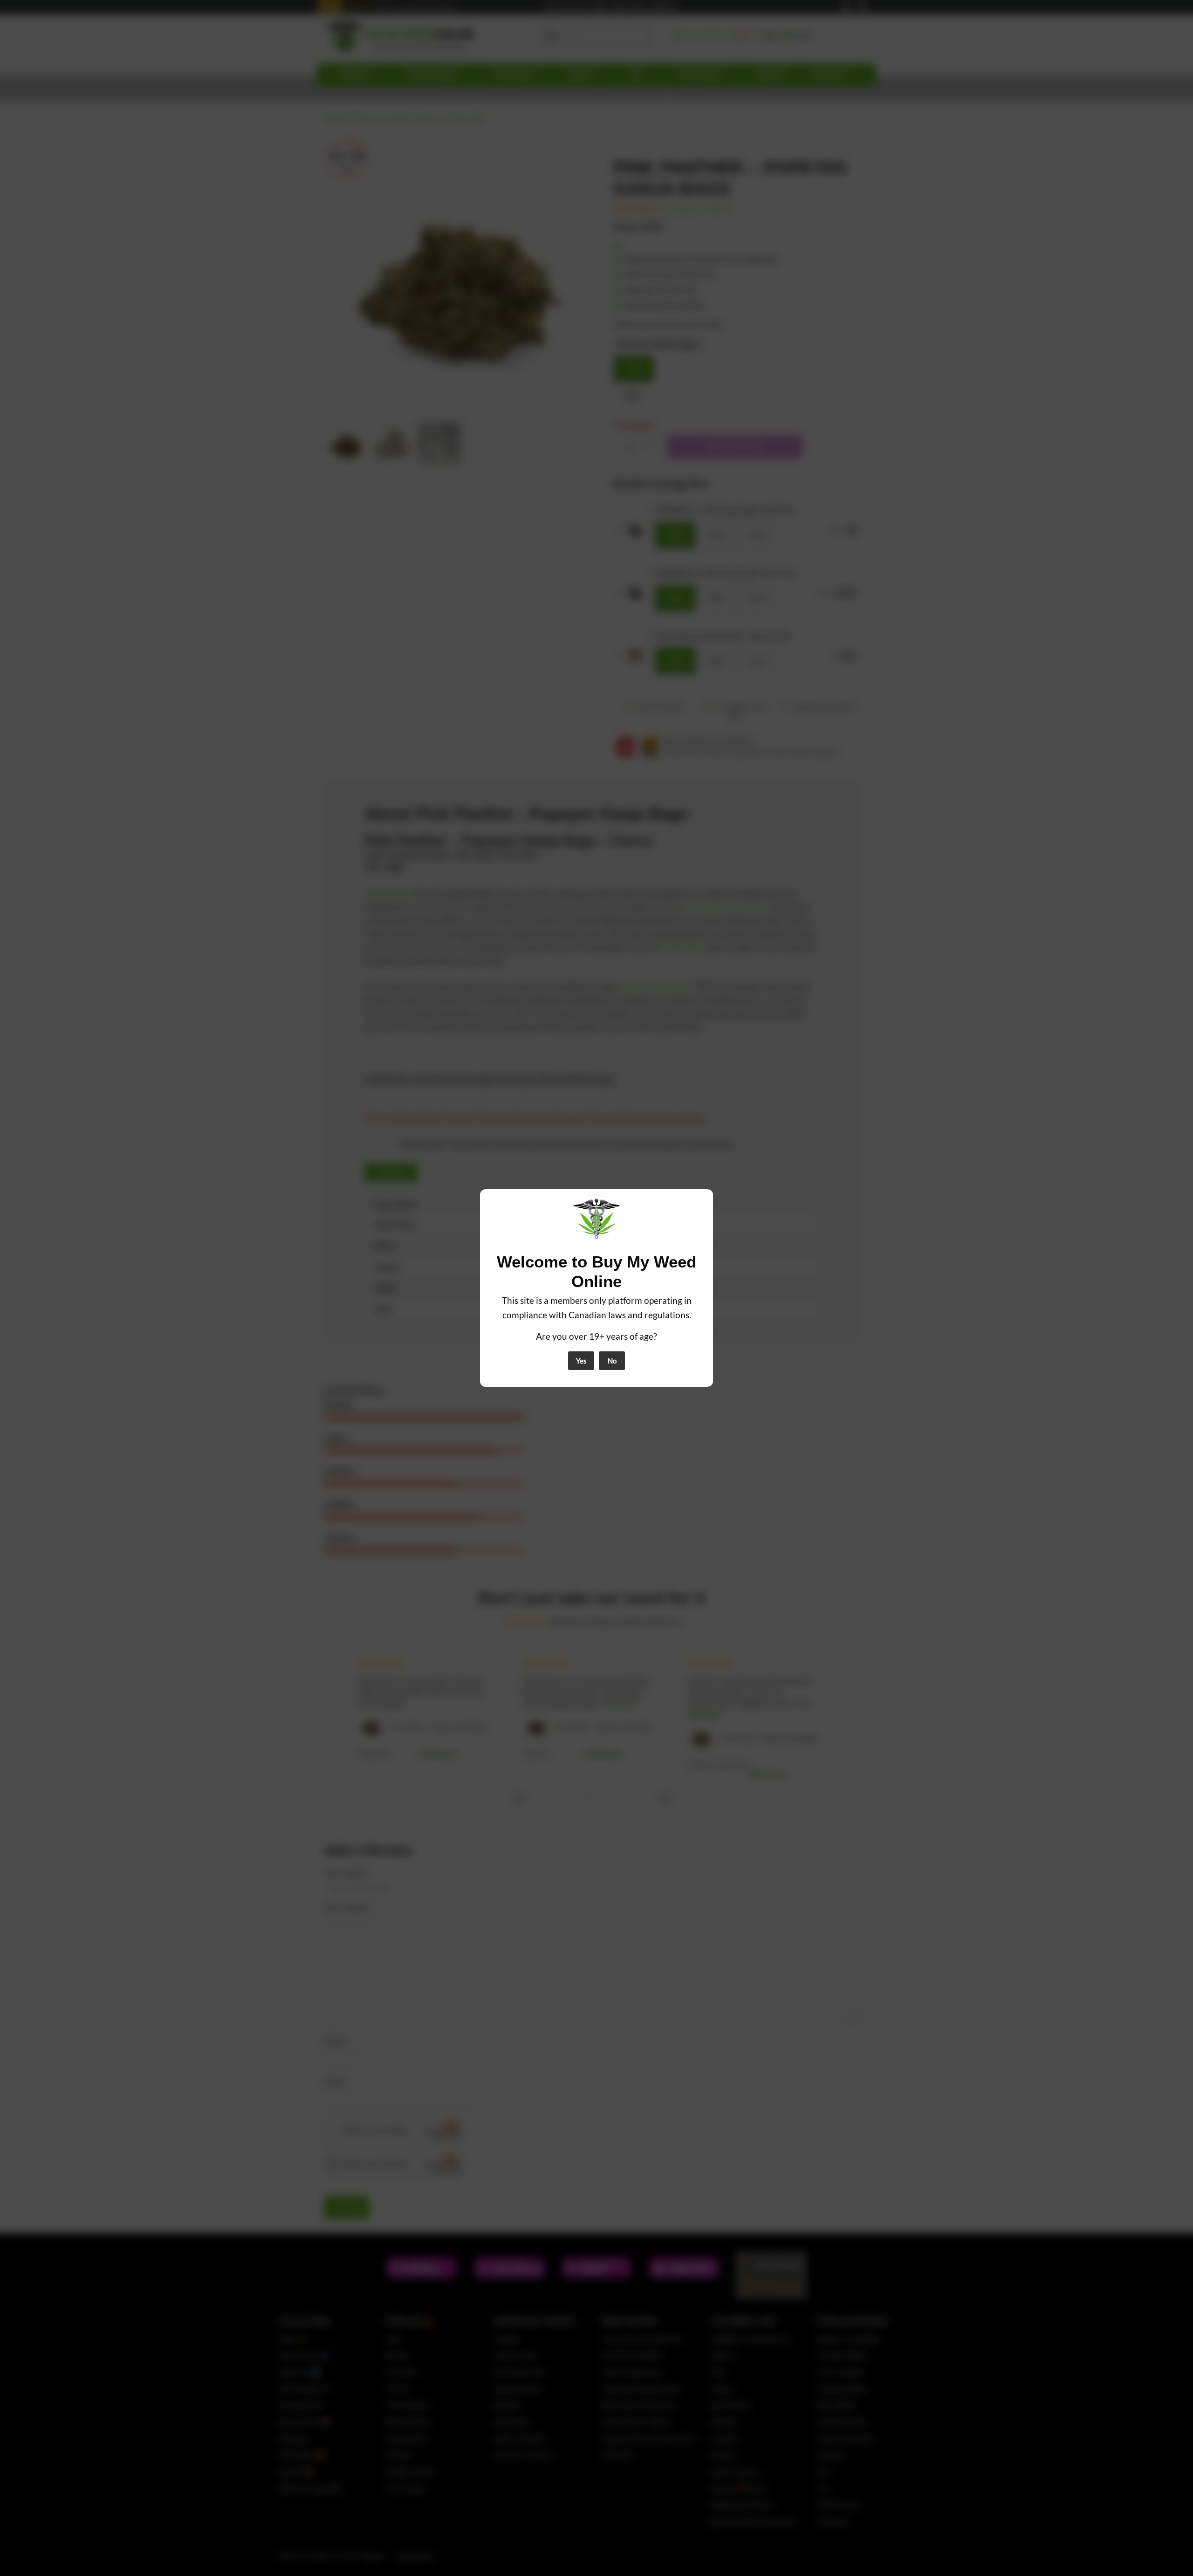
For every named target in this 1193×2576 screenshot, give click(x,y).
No (612, 1361)
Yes (581, 1361)
